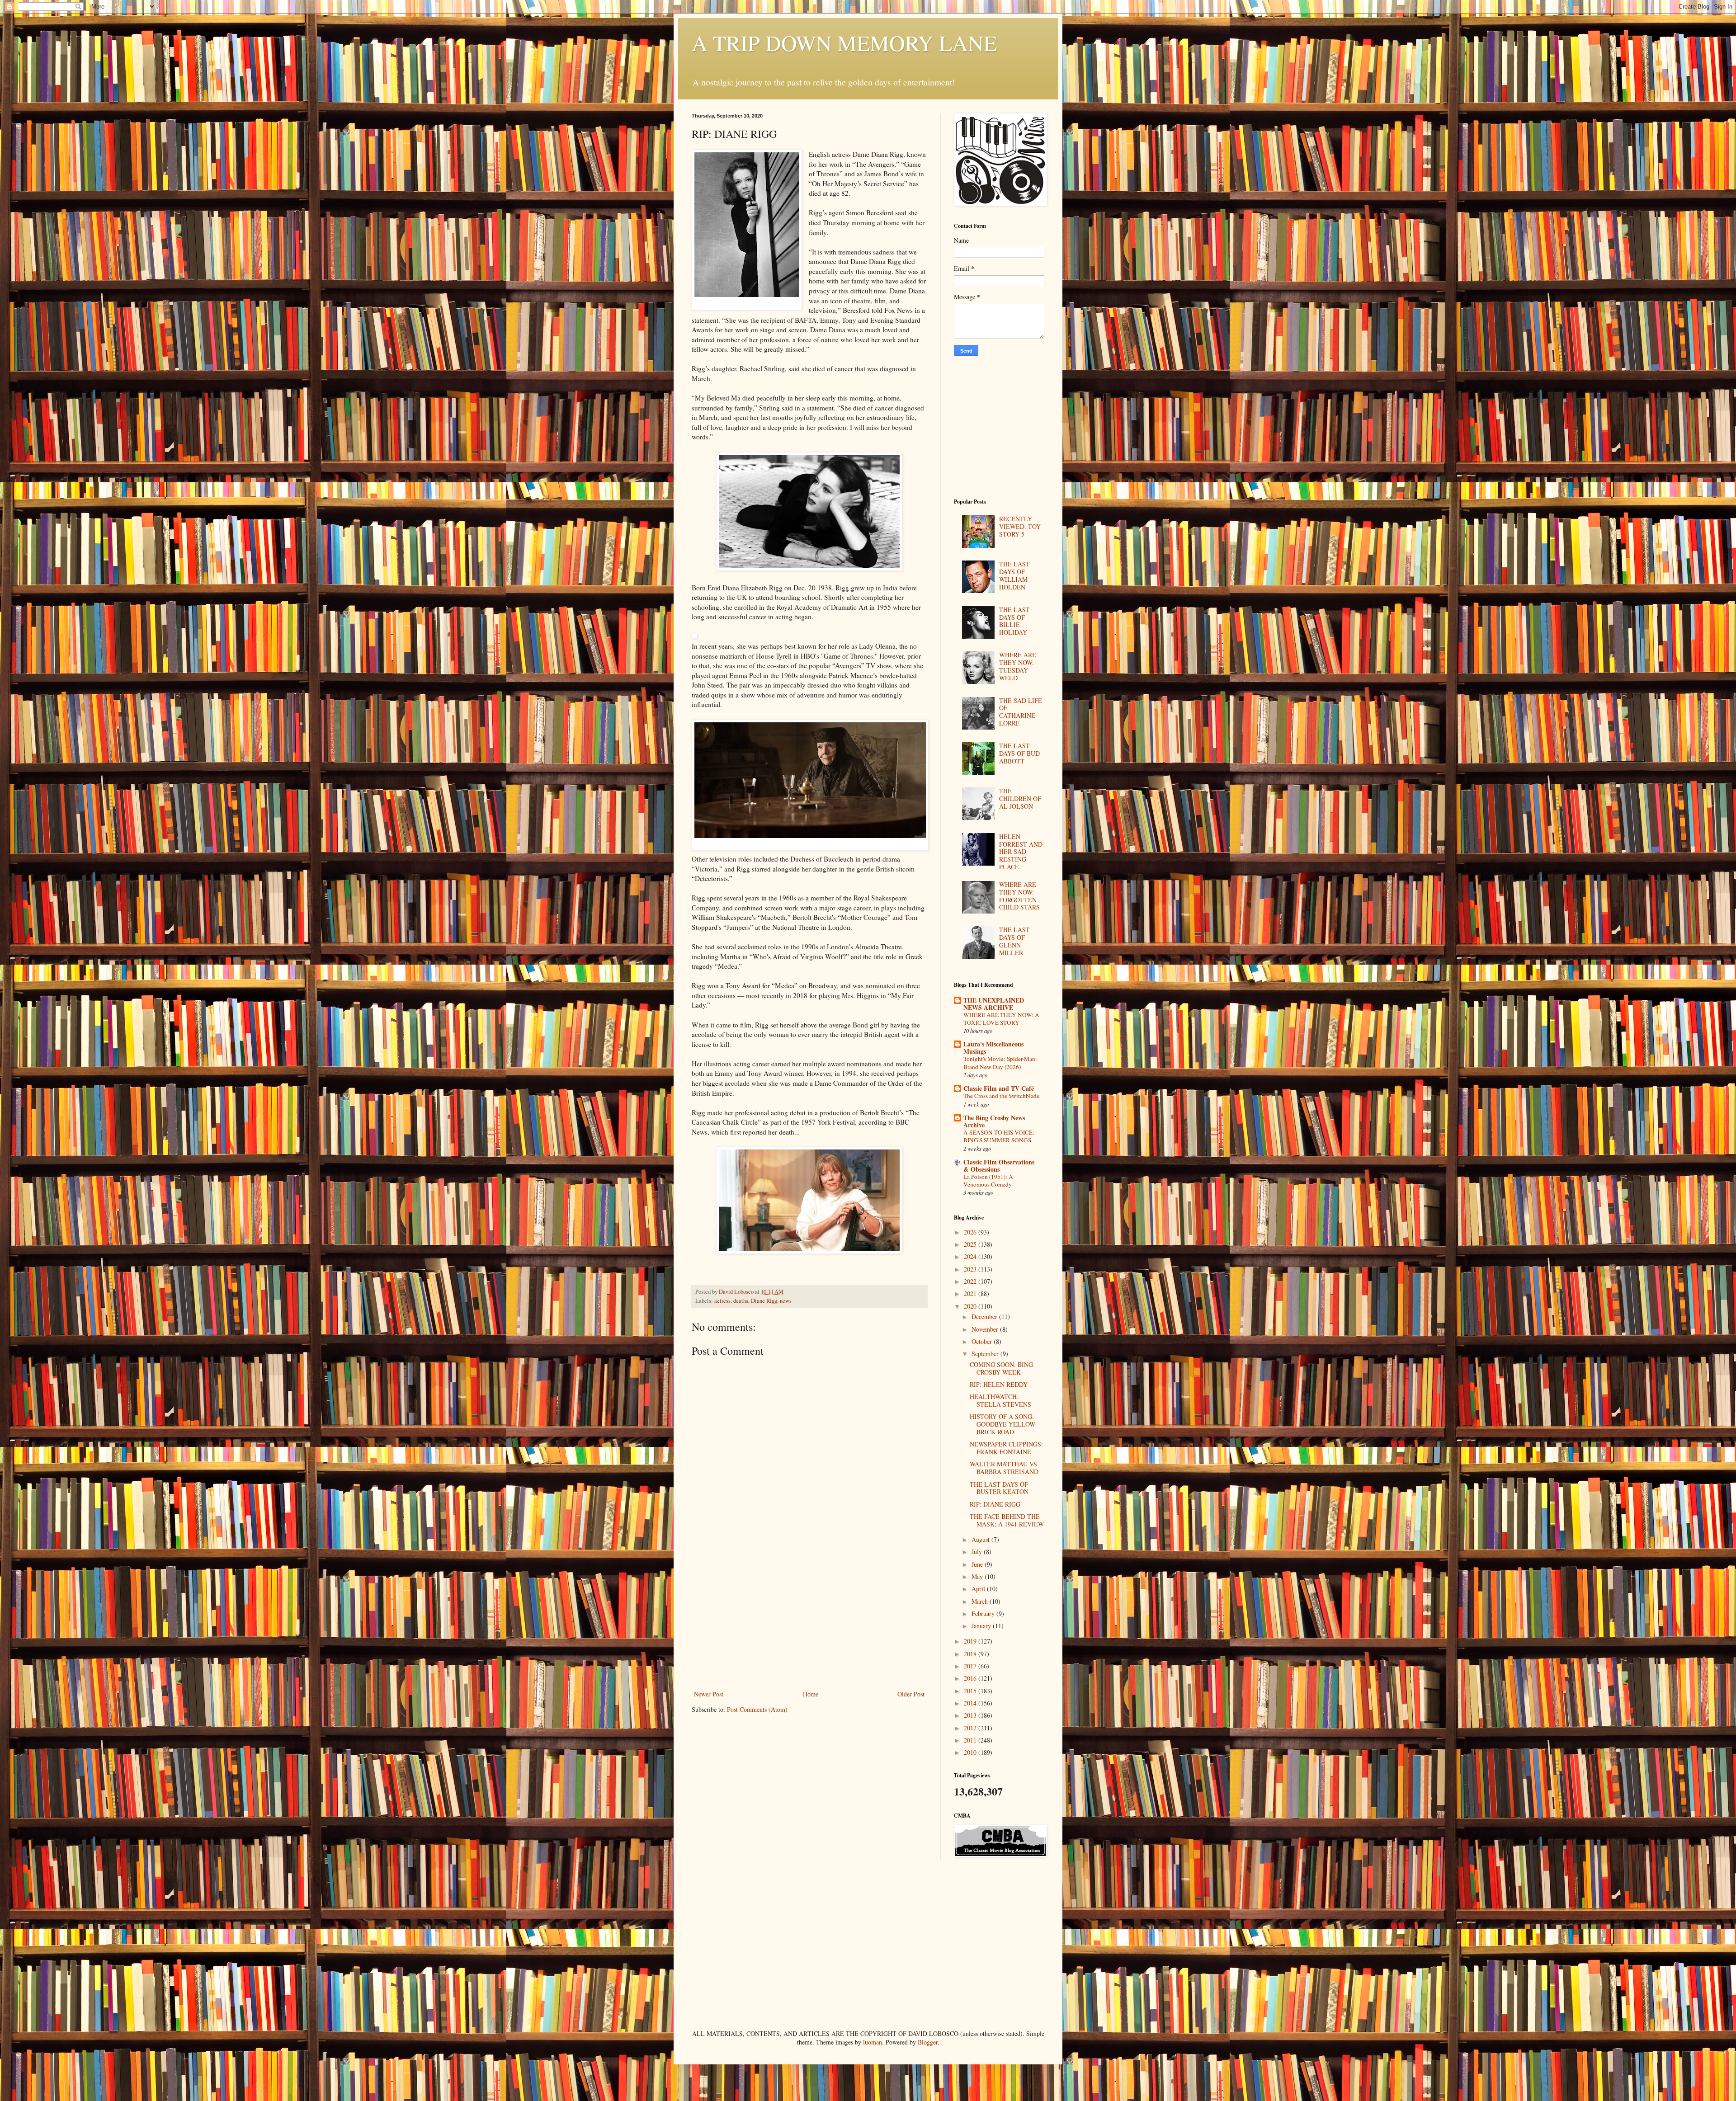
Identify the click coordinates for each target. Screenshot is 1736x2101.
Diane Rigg (764, 1301)
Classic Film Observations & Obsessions (999, 1166)
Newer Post (709, 1694)
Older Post (911, 1694)
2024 (971, 1256)
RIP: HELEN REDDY (999, 1384)
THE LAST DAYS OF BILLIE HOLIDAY (1014, 621)
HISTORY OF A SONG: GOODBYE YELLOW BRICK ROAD (1002, 1424)
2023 (971, 1269)
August (981, 1539)
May (978, 1576)
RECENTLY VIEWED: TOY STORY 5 (1020, 526)
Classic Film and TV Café (999, 1088)
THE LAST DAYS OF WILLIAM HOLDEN (1014, 575)
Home (811, 1694)
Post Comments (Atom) (757, 1709)
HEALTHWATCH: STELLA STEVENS (1000, 1400)
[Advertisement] (809, 1621)
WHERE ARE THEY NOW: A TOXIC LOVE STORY (1001, 1019)
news (786, 1301)
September (986, 1354)
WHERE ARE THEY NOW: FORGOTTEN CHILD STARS (1019, 896)
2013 (971, 1715)
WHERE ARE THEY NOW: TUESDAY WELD (1018, 666)
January (982, 1626)
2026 (971, 1232)
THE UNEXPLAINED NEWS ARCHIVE (994, 1004)
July (978, 1552)
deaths (741, 1301)
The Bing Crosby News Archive (994, 1121)
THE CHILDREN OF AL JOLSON (1020, 798)
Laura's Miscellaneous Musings (993, 1048)
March (981, 1601)
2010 (971, 1752)
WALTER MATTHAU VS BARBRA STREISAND (1004, 1468)
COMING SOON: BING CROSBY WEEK (1001, 1368)
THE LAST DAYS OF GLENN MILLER (1014, 941)
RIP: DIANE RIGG (995, 1504)
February (984, 1613)
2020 (971, 1306)
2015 (971, 1691)
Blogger (928, 2042)
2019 (971, 1641)
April (979, 1589)
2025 (971, 1244)
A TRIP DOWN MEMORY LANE (844, 42)
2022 (971, 1281)
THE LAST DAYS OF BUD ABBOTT (1019, 753)
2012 (971, 1728)
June (978, 1564)
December (985, 1317)
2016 (971, 1678)
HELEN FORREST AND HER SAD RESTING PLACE (1021, 852)
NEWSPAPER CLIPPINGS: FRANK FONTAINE (1006, 1448)
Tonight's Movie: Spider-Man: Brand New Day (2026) (1000, 1062)
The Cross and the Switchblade (1001, 1096)
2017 (971, 1666)
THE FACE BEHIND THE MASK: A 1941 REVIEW (1007, 1520)
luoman (873, 2042)
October (983, 1341)
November (986, 1329)
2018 (971, 1654)
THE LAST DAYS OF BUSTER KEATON (999, 1488)
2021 (971, 1293)
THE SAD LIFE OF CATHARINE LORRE (1021, 712)
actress (722, 1301)
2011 (971, 1740)
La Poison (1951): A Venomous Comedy (988, 1180)
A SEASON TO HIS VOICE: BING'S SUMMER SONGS (999, 1136)
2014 (971, 1703)
